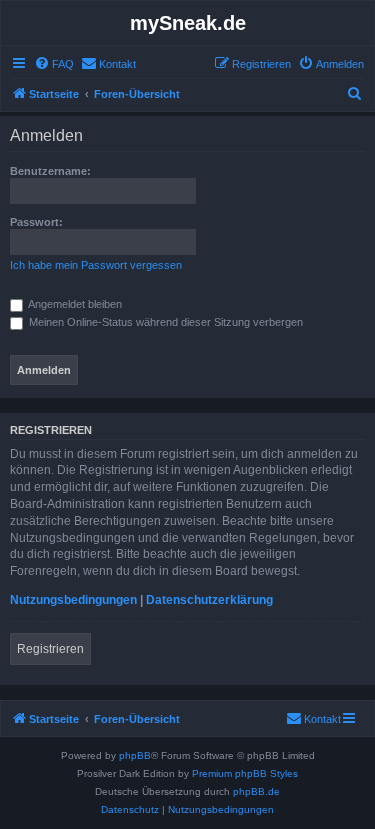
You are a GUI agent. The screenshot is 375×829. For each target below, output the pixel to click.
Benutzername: (50, 171)
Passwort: (36, 222)
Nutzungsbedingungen (73, 600)
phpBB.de (256, 791)
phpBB (135, 755)
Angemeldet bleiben (74, 304)
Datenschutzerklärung (209, 600)
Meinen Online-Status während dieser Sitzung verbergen (164, 322)
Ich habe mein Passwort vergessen (96, 265)
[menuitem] (54, 64)
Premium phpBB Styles (245, 773)
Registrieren (50, 649)
